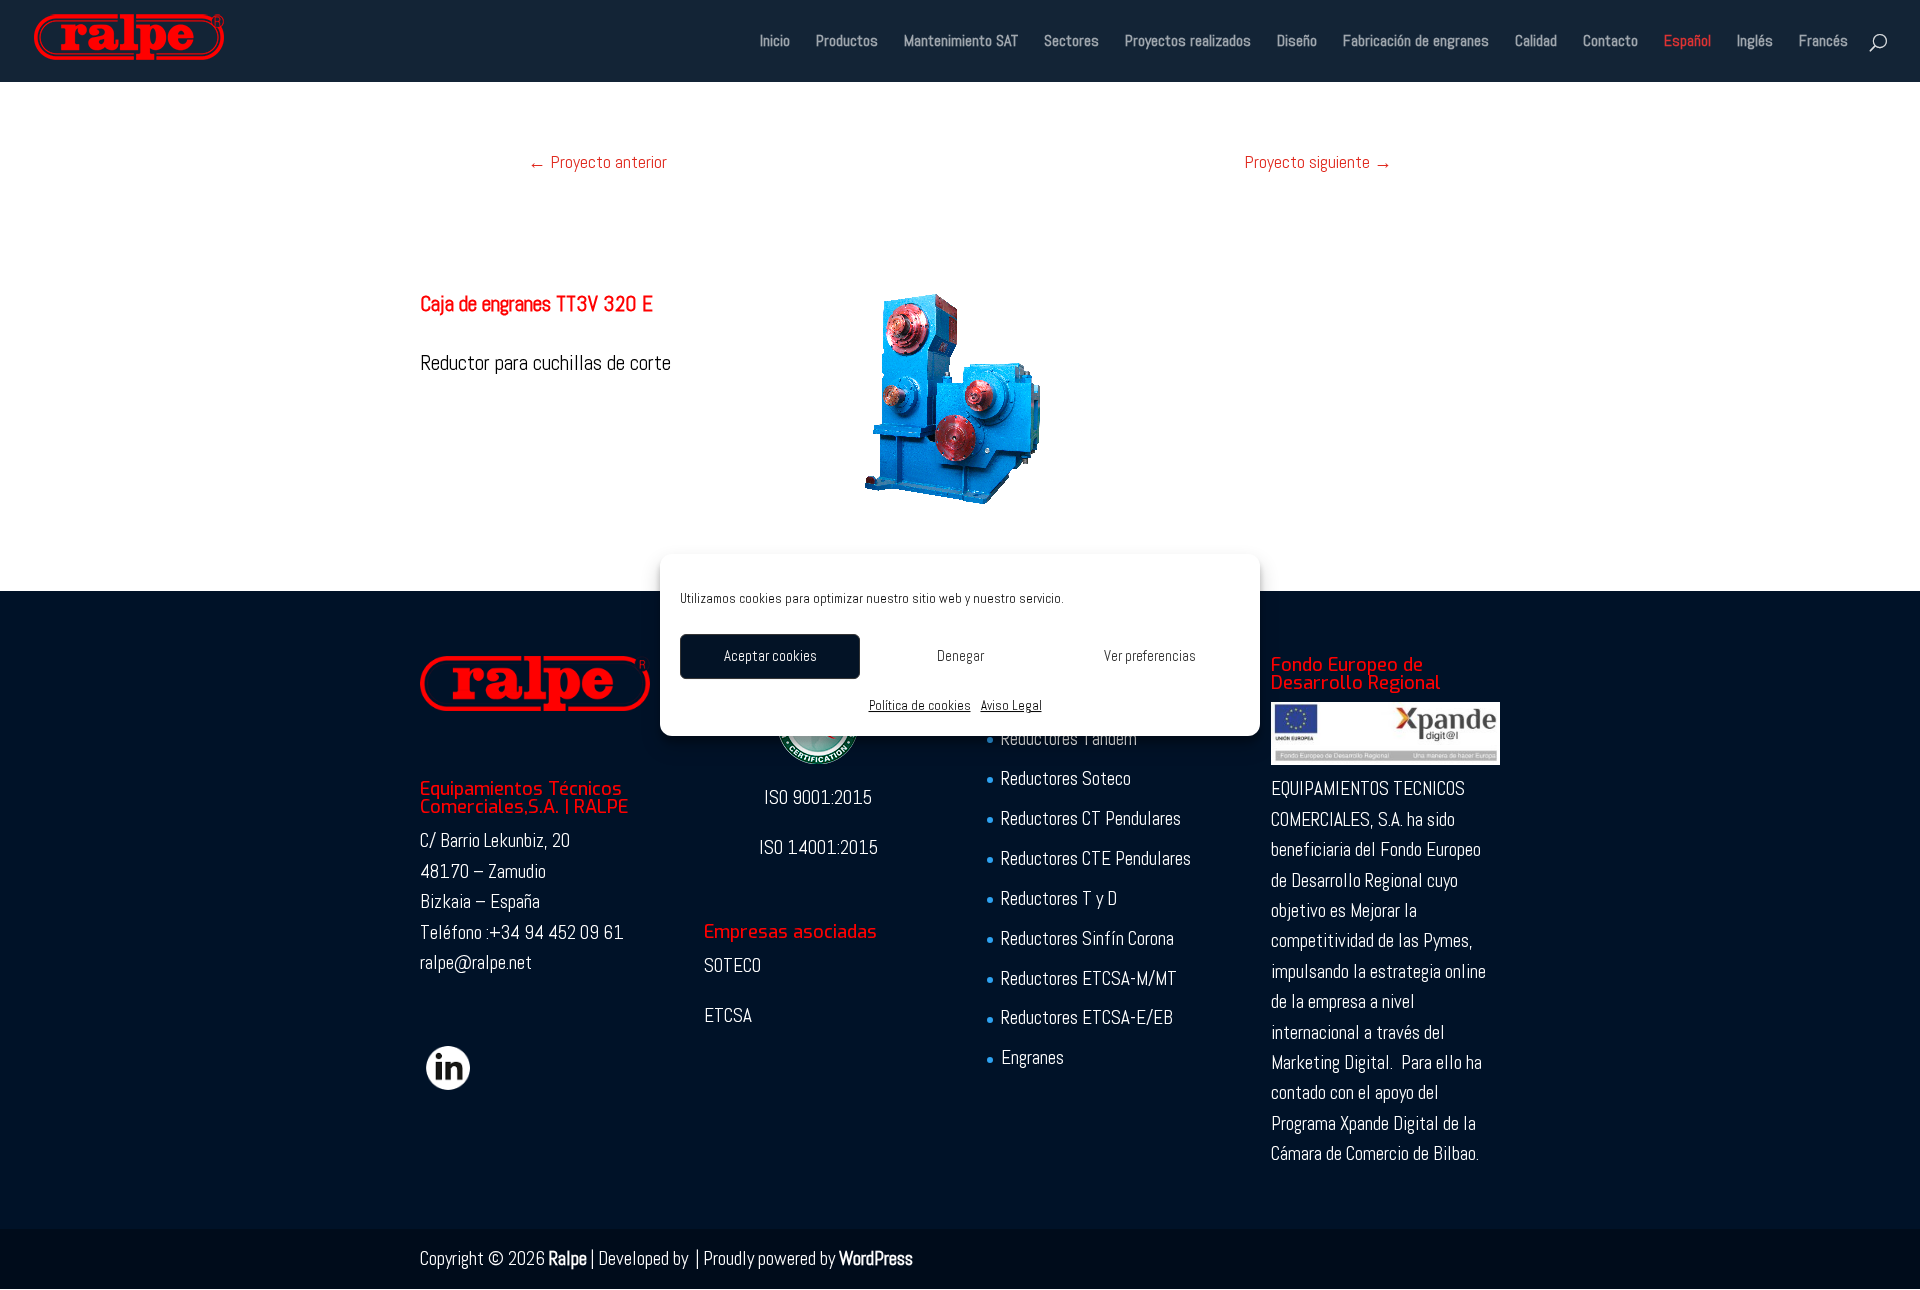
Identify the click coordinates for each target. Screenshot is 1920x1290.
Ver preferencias (1150, 655)
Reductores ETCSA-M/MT (1089, 978)
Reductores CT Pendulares (1091, 818)
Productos (847, 42)
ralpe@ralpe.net (476, 962)
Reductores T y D (1059, 898)
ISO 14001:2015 (818, 847)
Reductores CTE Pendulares (1096, 858)
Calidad (1536, 42)
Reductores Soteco (1066, 778)
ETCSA (728, 1015)
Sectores (1071, 42)
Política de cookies (920, 705)
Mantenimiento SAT (961, 42)
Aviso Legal (1011, 705)
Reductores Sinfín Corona (1087, 938)
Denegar (960, 655)
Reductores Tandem (1069, 738)
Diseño (1297, 42)
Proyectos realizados (1188, 42)
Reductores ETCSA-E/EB (1087, 1017)
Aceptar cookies (770, 655)
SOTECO (732, 965)
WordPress (876, 1258)
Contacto (1610, 42)
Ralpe (568, 1258)
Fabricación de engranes (1416, 42)
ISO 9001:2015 (818, 797)
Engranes (1032, 1057)
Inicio (775, 42)
